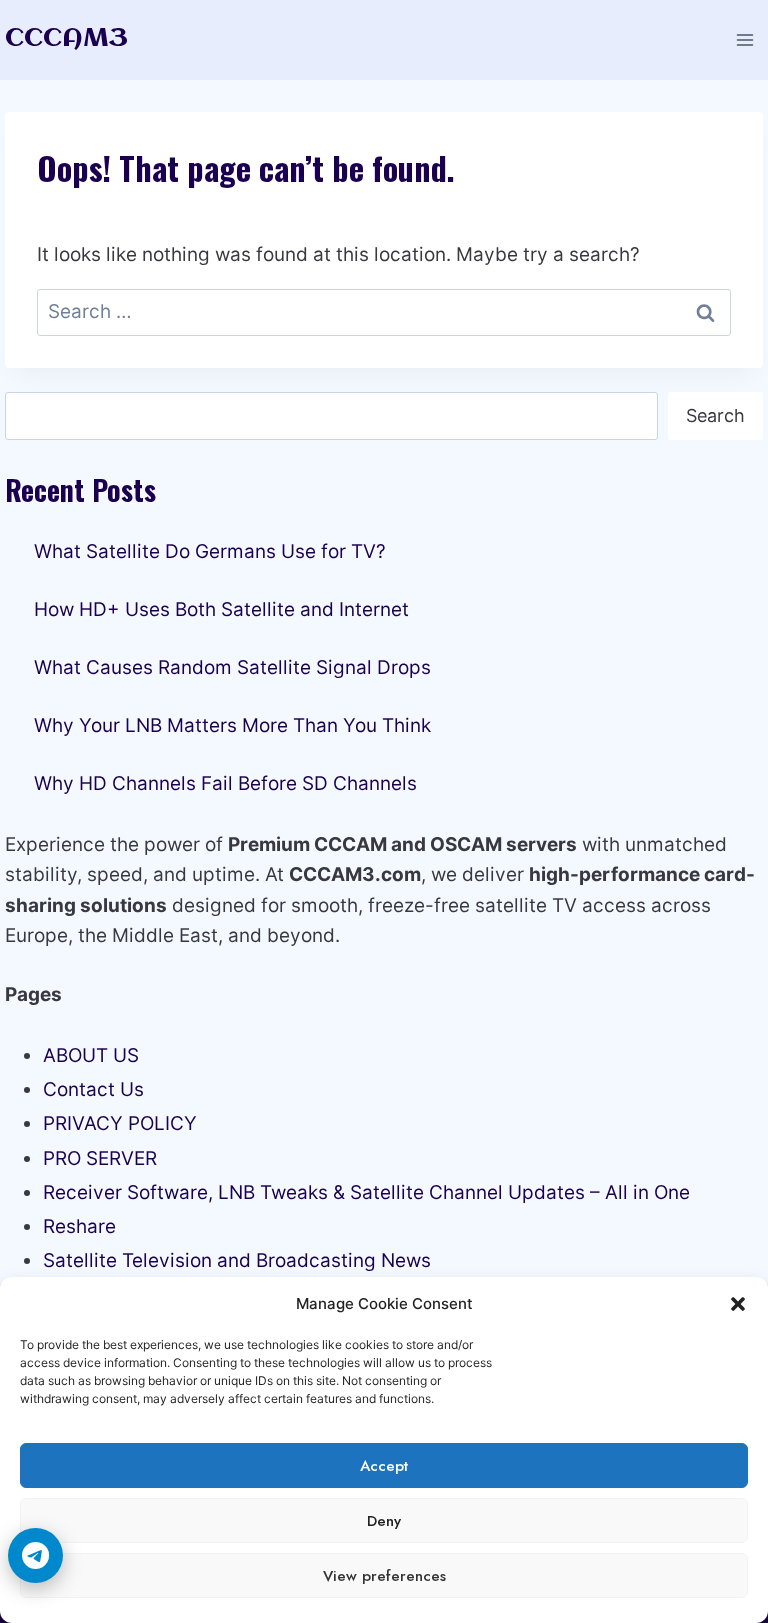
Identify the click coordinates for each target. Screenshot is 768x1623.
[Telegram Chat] (35, 1555)
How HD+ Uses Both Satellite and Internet (221, 609)
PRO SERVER (100, 1158)
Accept (384, 1466)
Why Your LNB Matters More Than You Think (232, 725)
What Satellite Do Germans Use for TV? (210, 551)
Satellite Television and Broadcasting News (237, 1260)
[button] (738, 1304)
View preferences (384, 1576)
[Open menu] (744, 39)
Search (715, 415)
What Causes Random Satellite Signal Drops (232, 667)
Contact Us (93, 1089)
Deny (384, 1521)
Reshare (79, 1226)
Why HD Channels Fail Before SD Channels (225, 783)
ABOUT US (91, 1055)
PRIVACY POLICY (120, 1123)
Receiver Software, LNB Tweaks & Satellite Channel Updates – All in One (366, 1192)
